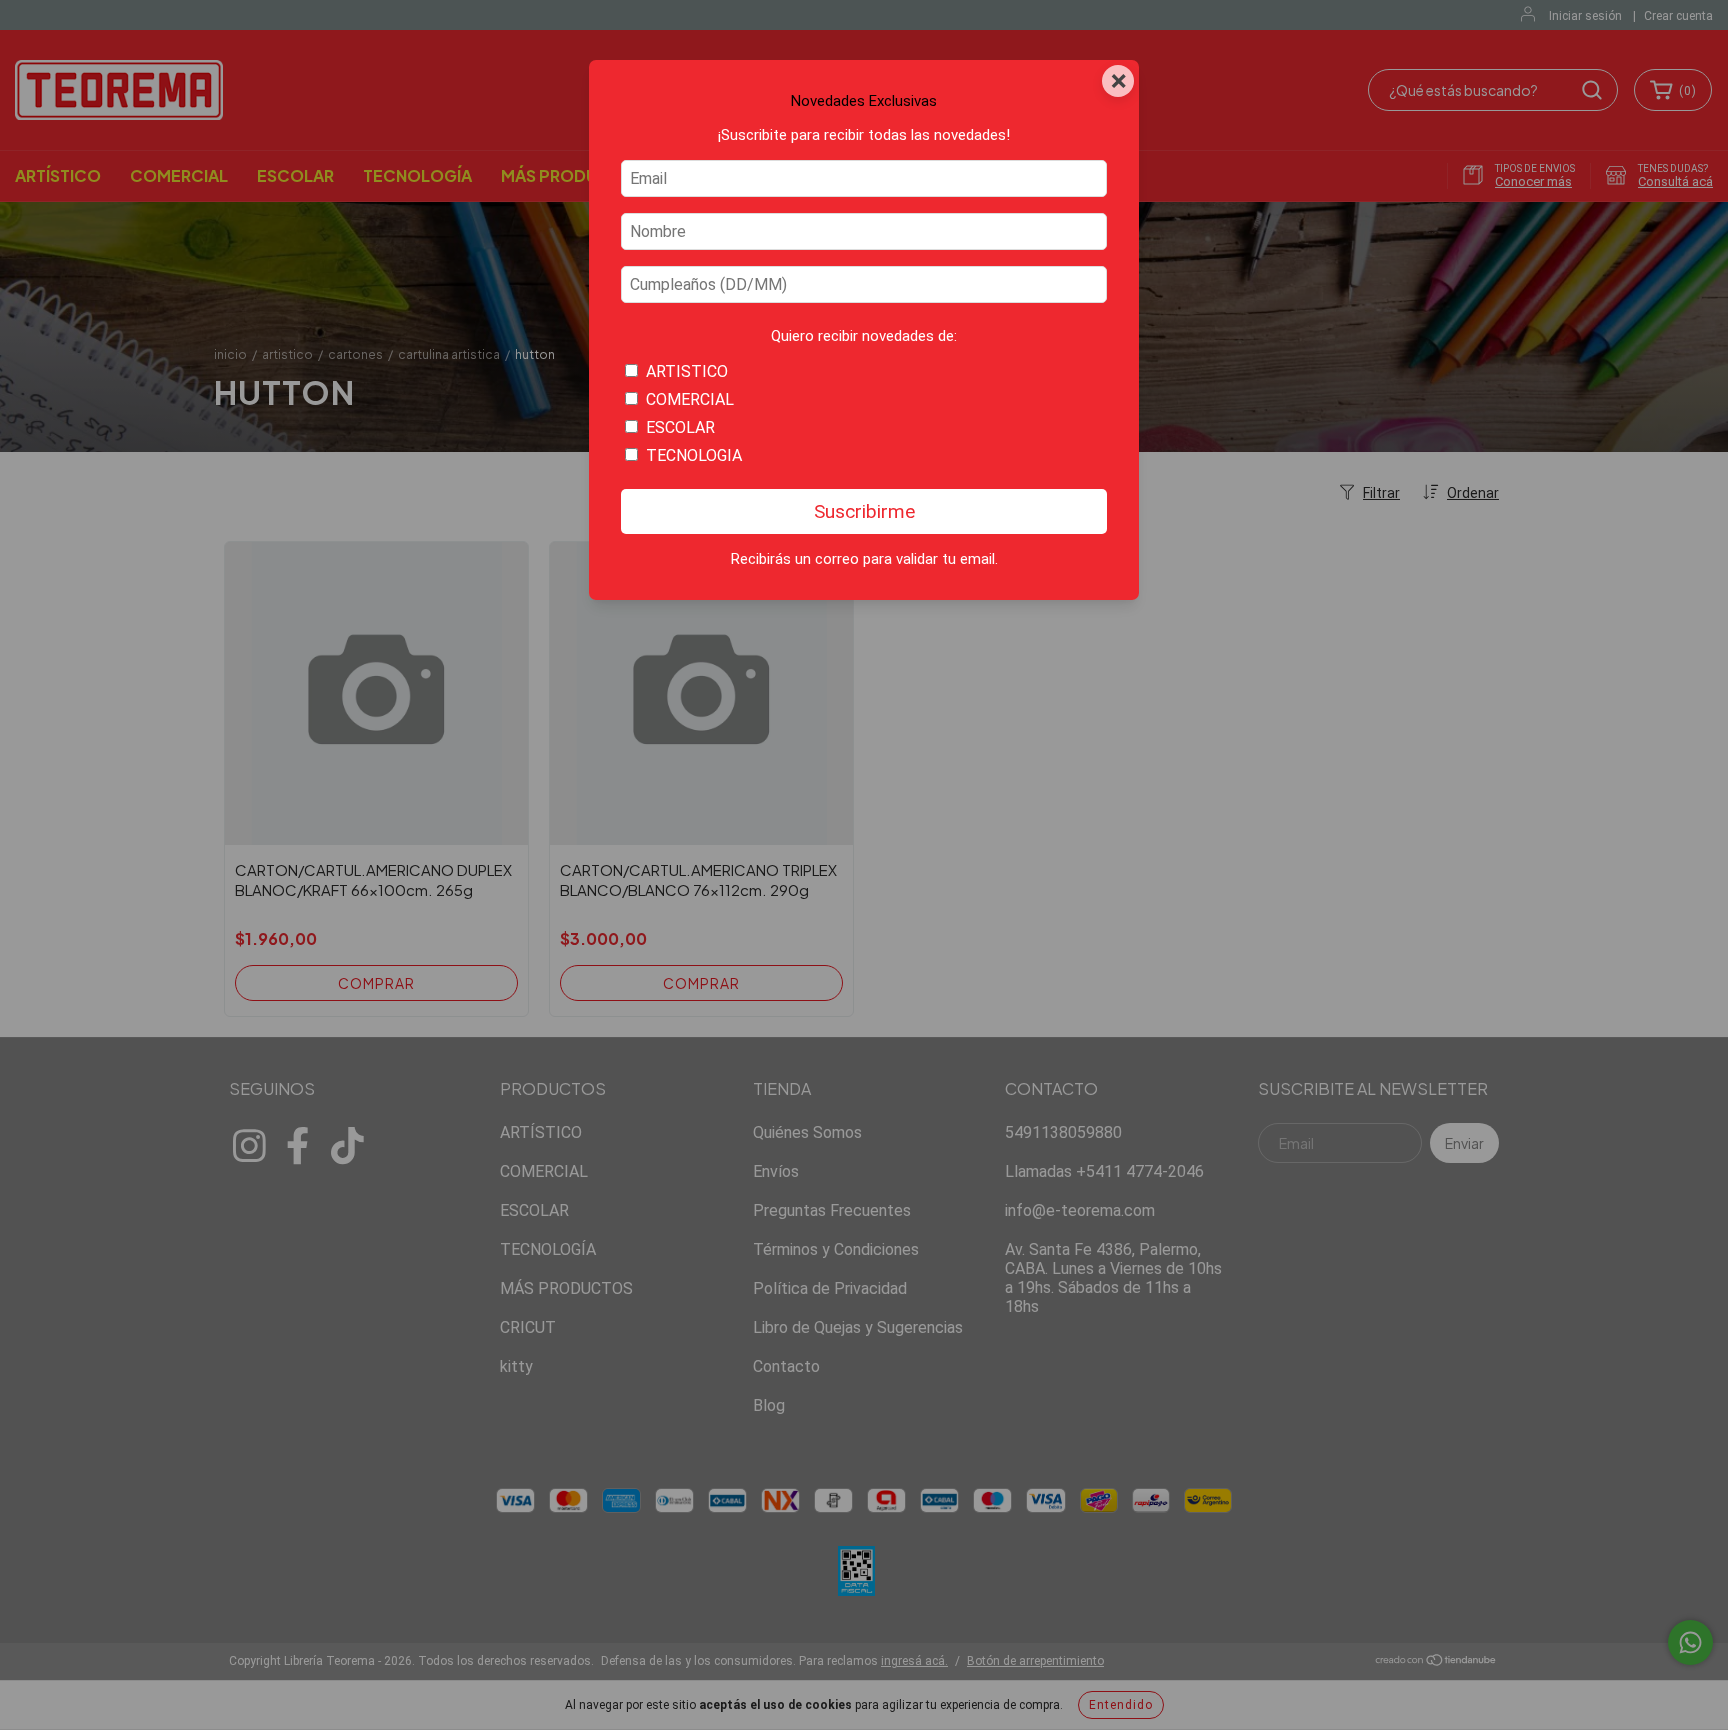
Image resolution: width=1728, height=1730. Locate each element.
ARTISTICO (687, 371)
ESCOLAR (680, 427)
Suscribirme (864, 511)
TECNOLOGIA (694, 455)
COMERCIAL (690, 399)
